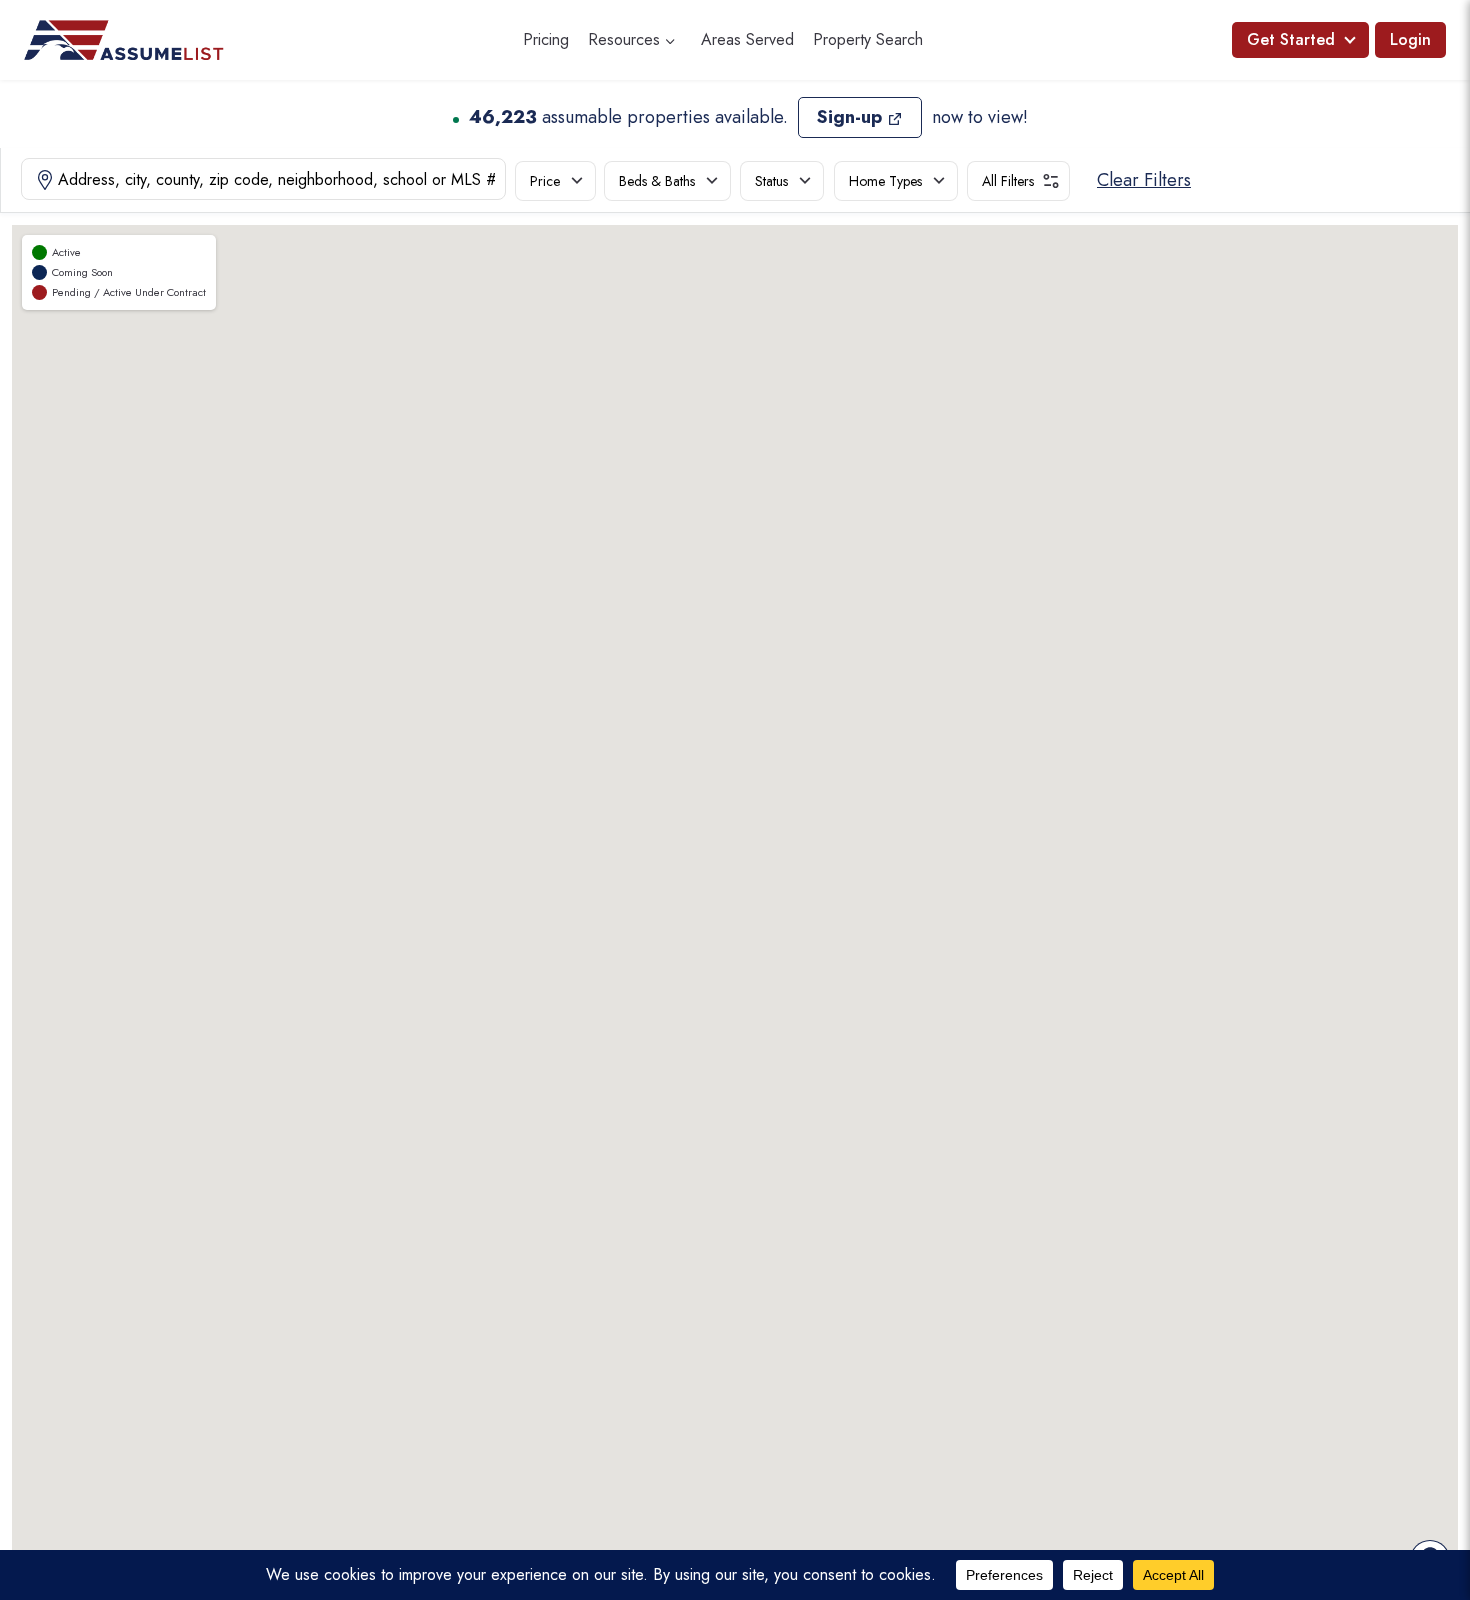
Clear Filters (1144, 180)
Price (545, 181)
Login (1410, 39)
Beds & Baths (657, 181)
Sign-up (849, 117)
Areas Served (747, 39)
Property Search (868, 39)
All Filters (1008, 181)
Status (771, 181)
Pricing (546, 39)
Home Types (885, 181)
